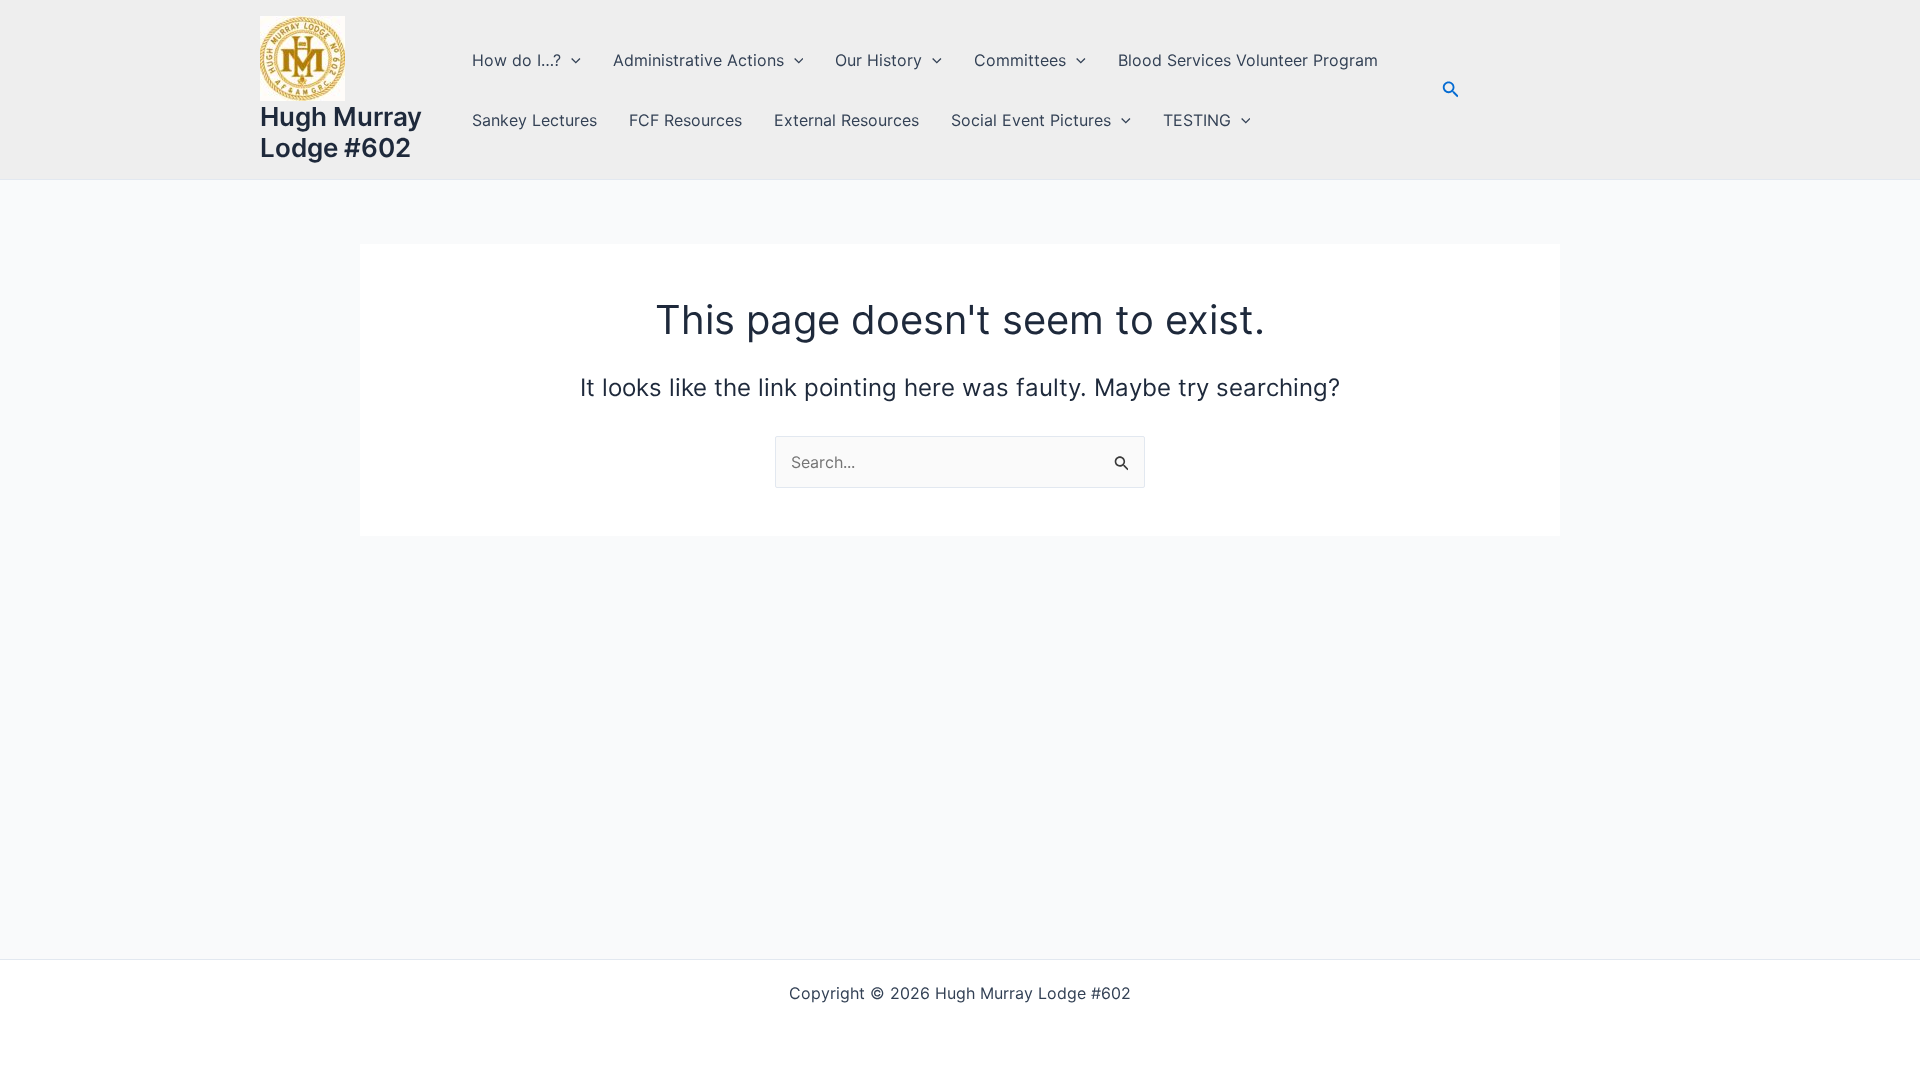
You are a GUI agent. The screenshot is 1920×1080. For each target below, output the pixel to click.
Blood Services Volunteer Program (1248, 60)
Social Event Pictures (1031, 120)
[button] (571, 60)
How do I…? (516, 60)
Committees (1020, 60)
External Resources (846, 120)
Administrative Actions (698, 60)
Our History (878, 60)
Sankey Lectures (534, 120)
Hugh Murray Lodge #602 (341, 132)
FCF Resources (685, 120)
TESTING (1197, 120)
